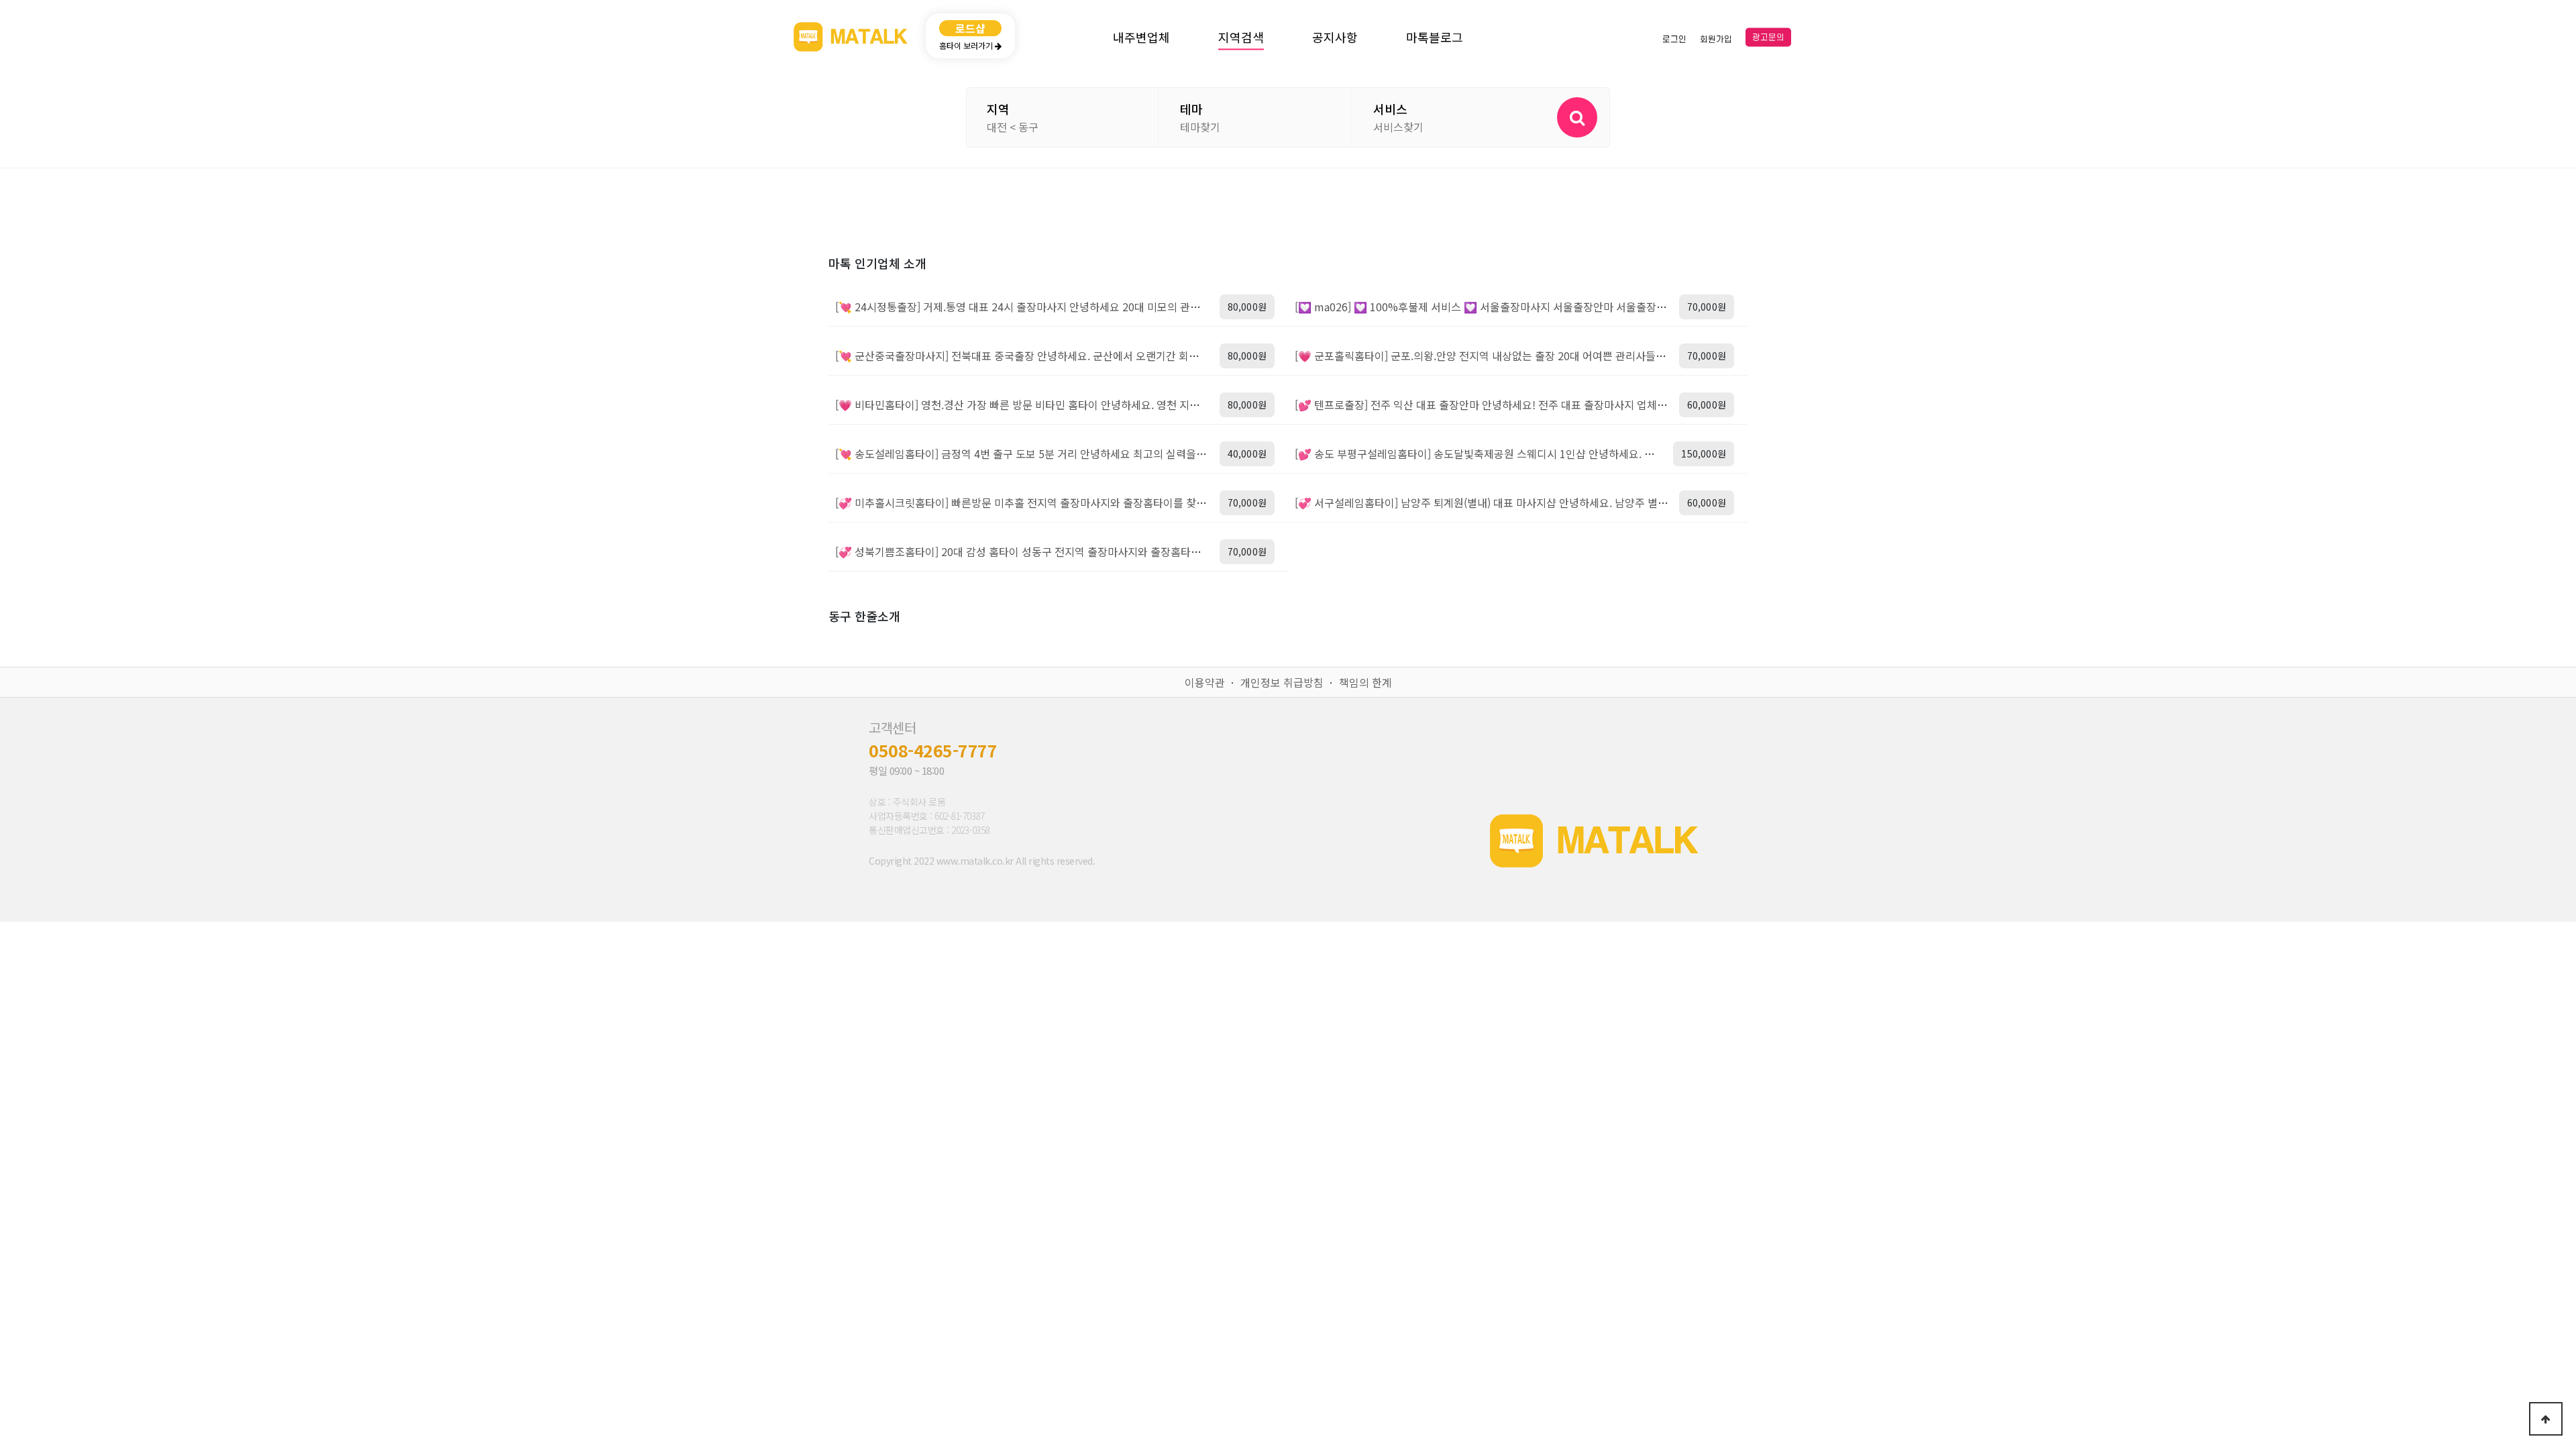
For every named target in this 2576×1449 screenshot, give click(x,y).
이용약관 (1205, 682)
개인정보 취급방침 (1282, 682)
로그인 (1674, 39)
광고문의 (1768, 38)
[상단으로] (2546, 1419)
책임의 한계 (1365, 682)
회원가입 (1716, 39)
